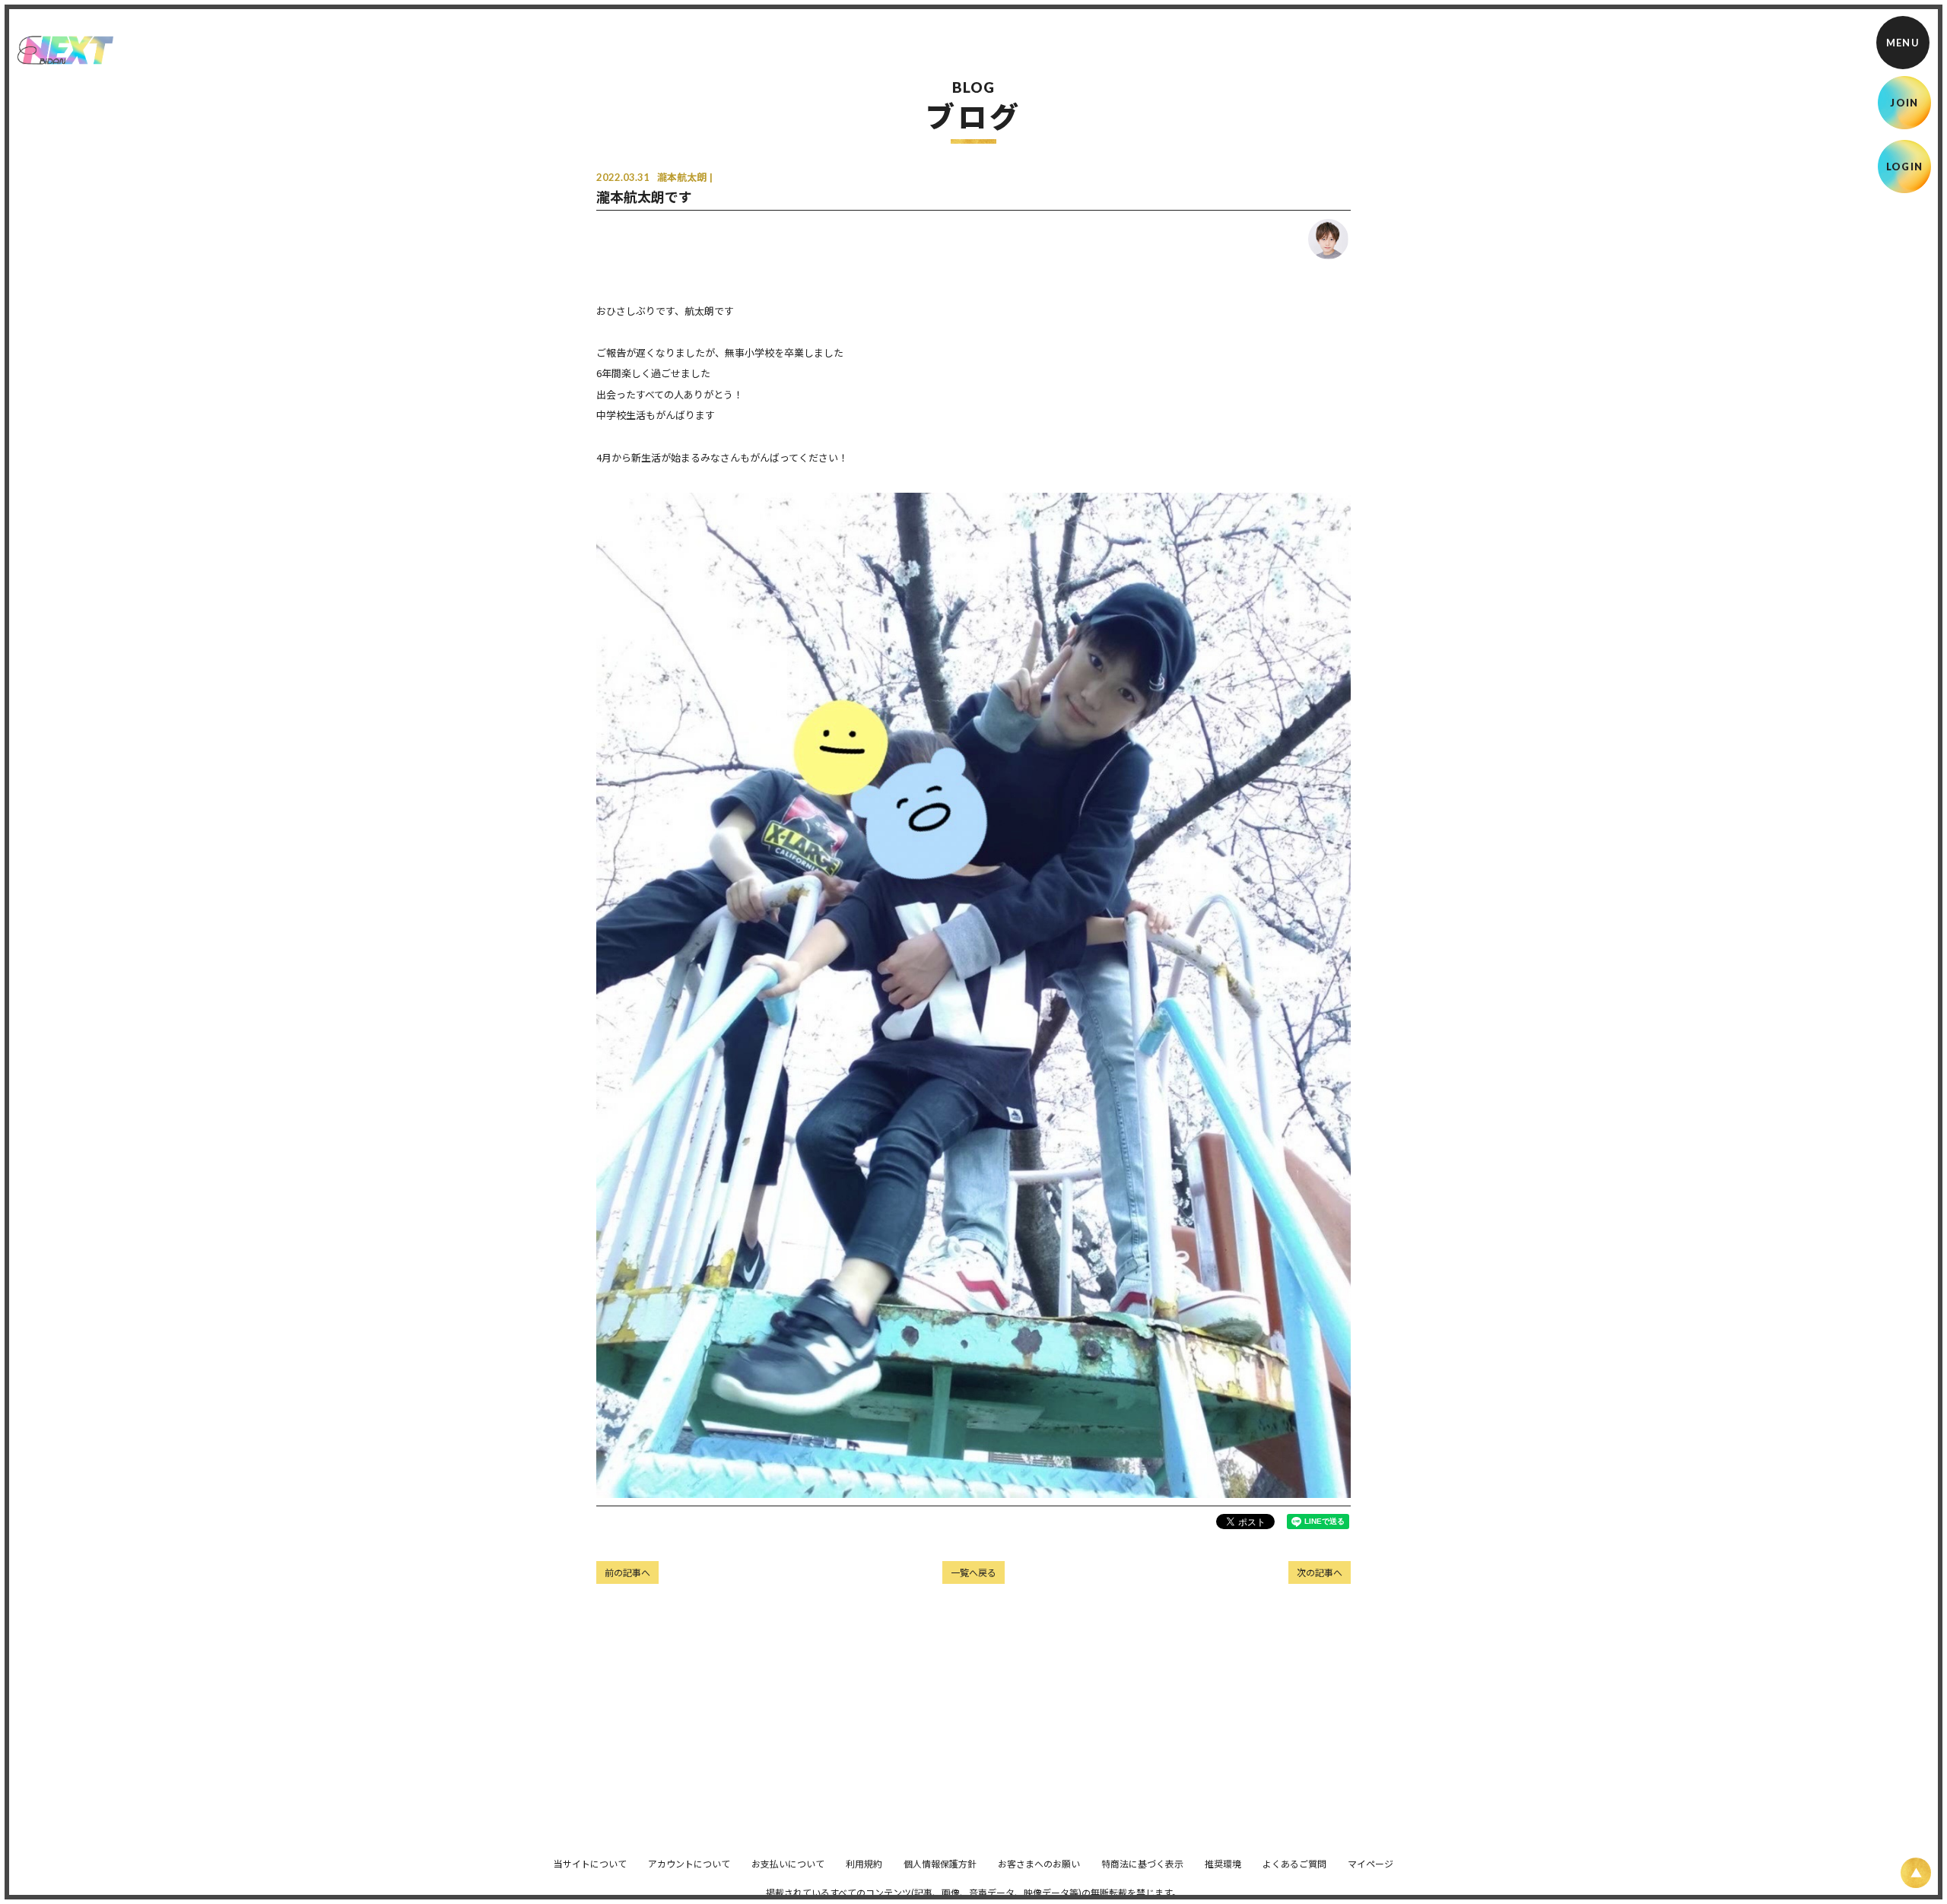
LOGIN (1905, 167)
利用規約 (864, 1863)
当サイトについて (590, 1863)
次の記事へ (1320, 1572)
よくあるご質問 (1294, 1863)
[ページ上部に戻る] (1916, 1873)
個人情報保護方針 (940, 1863)
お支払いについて (788, 1863)
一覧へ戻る (973, 1572)
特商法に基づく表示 (1142, 1863)
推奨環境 (1223, 1863)
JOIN (1904, 103)
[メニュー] (1903, 43)
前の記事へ (627, 1572)
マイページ (1371, 1863)
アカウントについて (689, 1863)
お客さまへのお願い (1039, 1863)
